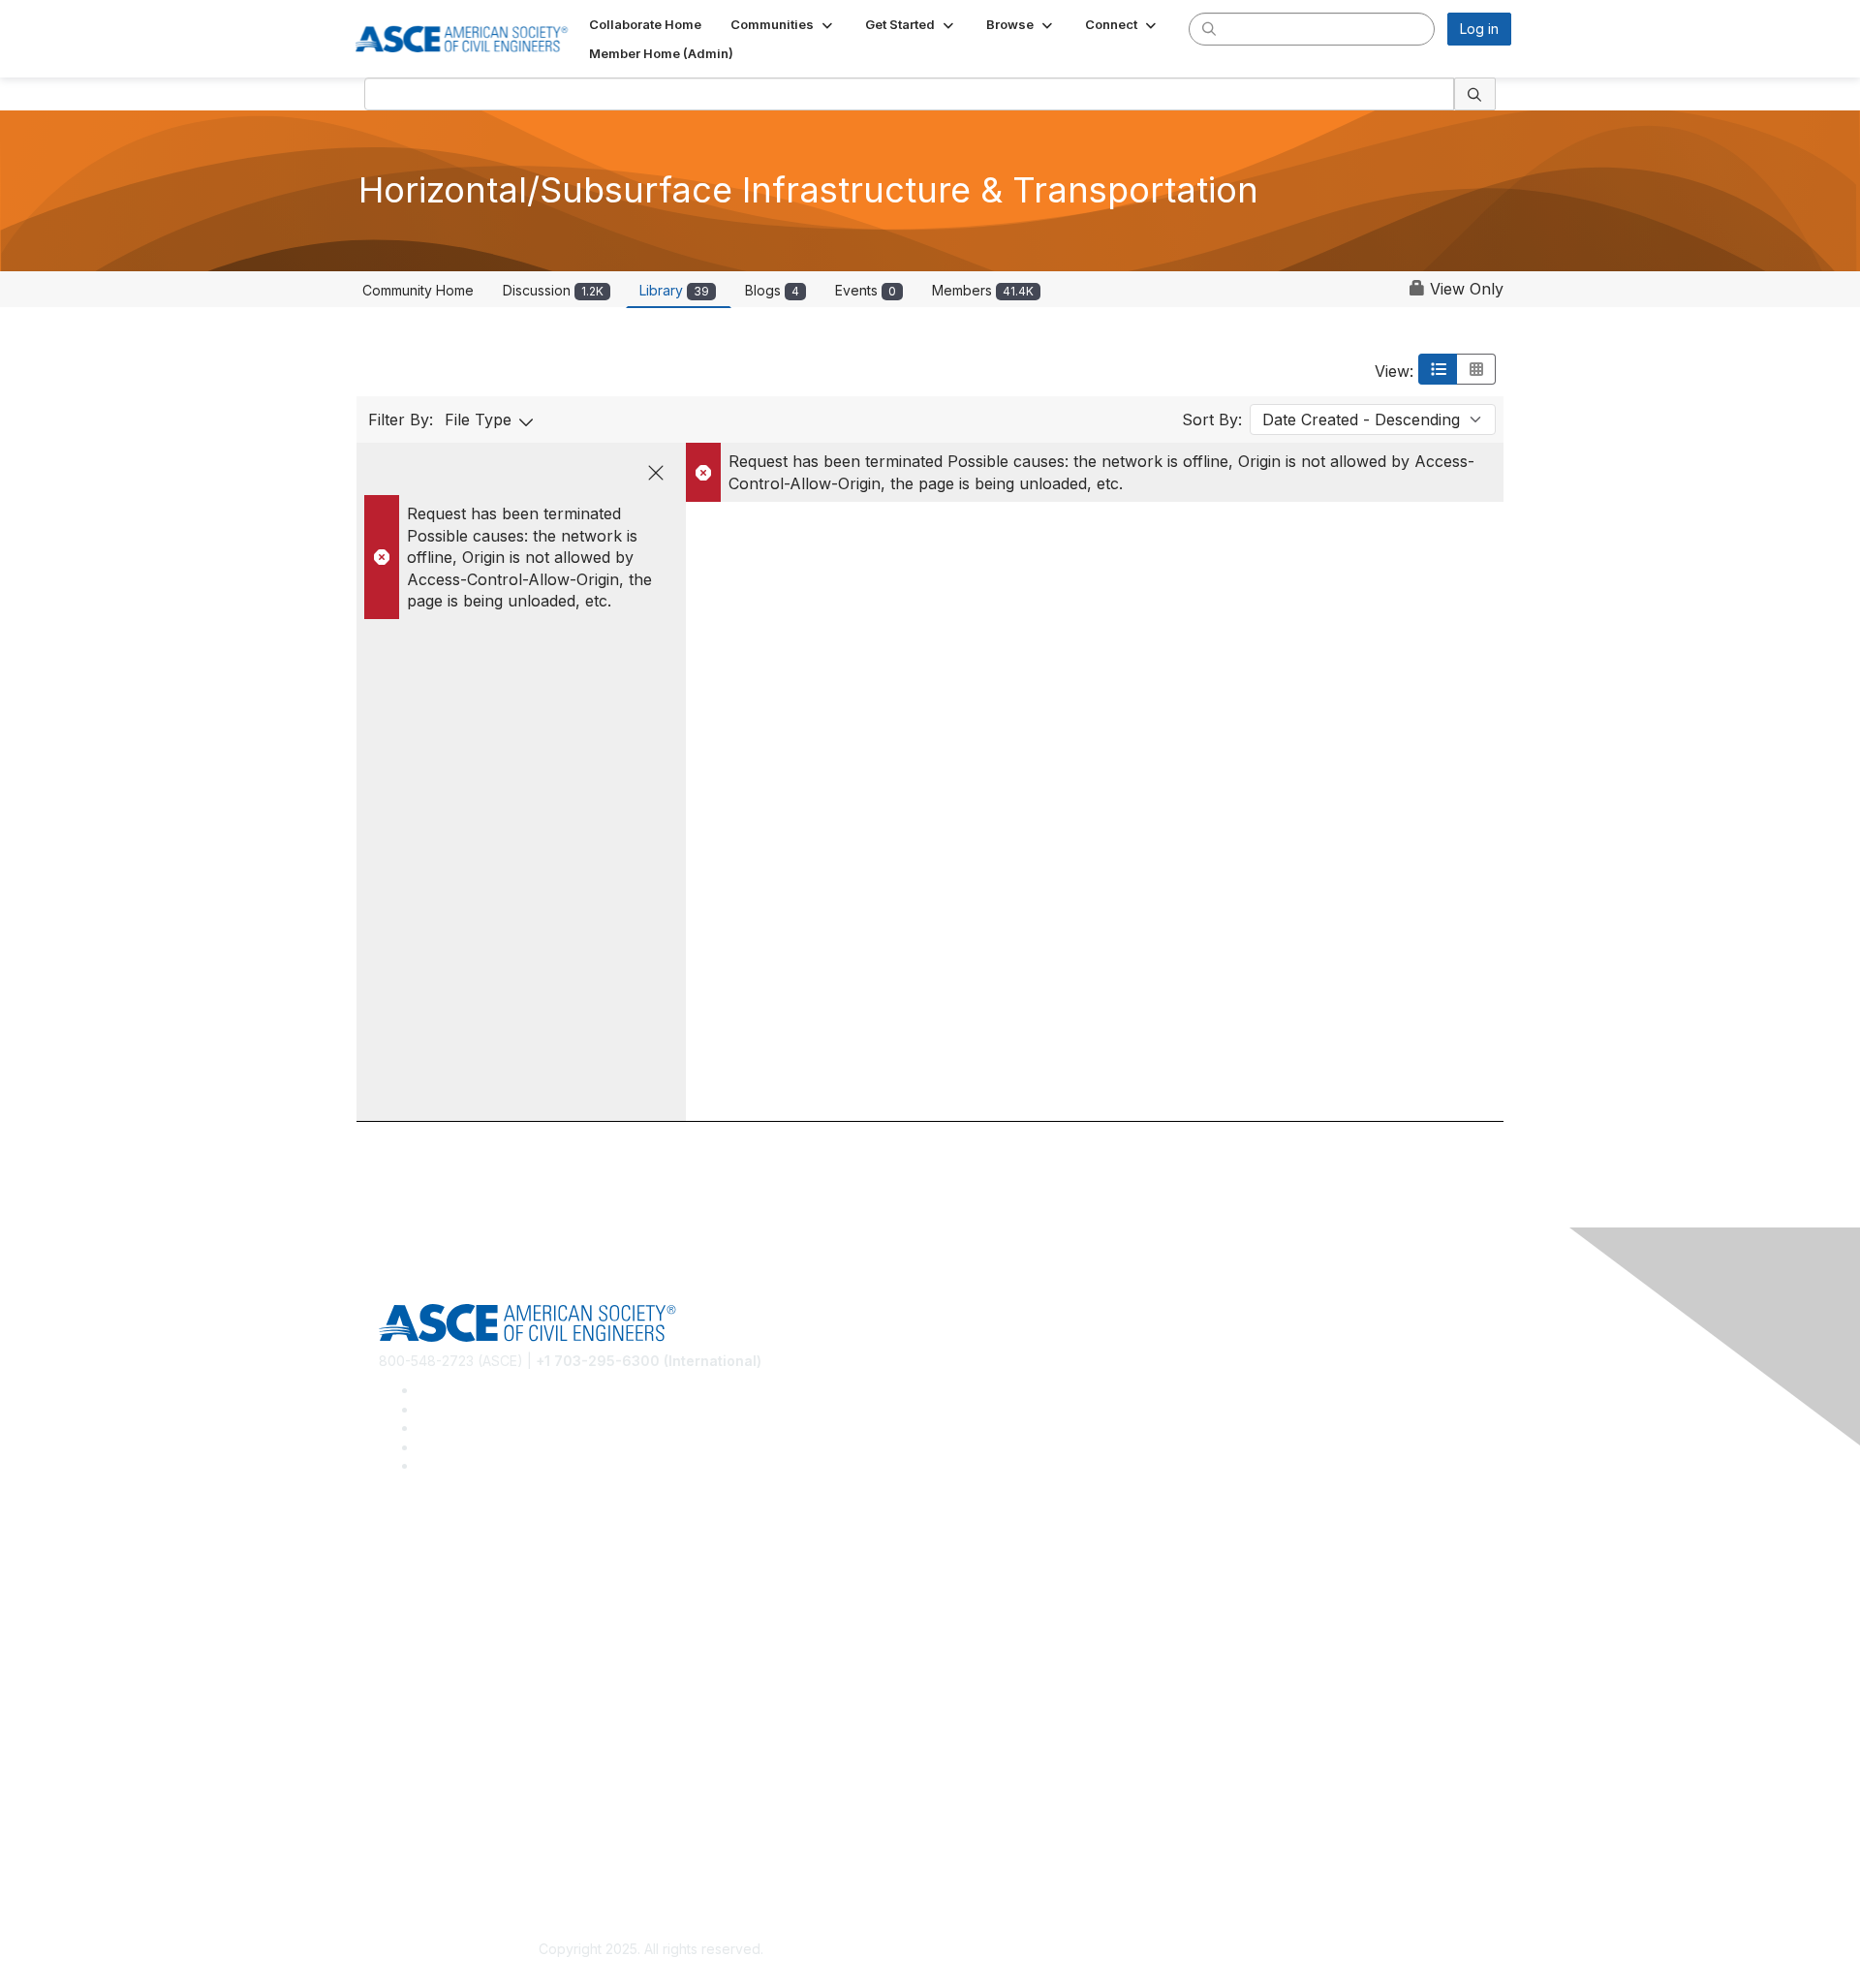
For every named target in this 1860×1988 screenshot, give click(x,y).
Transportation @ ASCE (453, 1578)
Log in (1479, 29)
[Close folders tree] (656, 473)
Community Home (418, 290)
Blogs (772, 290)
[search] (1209, 28)
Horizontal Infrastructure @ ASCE (483, 1549)
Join (392, 1689)
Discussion (553, 290)
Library (674, 290)
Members (983, 290)
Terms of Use (422, 1858)
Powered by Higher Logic (1209, 1950)
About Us (408, 1830)
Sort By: (1212, 419)
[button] (783, 24)
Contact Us (414, 1746)
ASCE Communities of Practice (475, 1606)
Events (866, 290)
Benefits (405, 1717)
